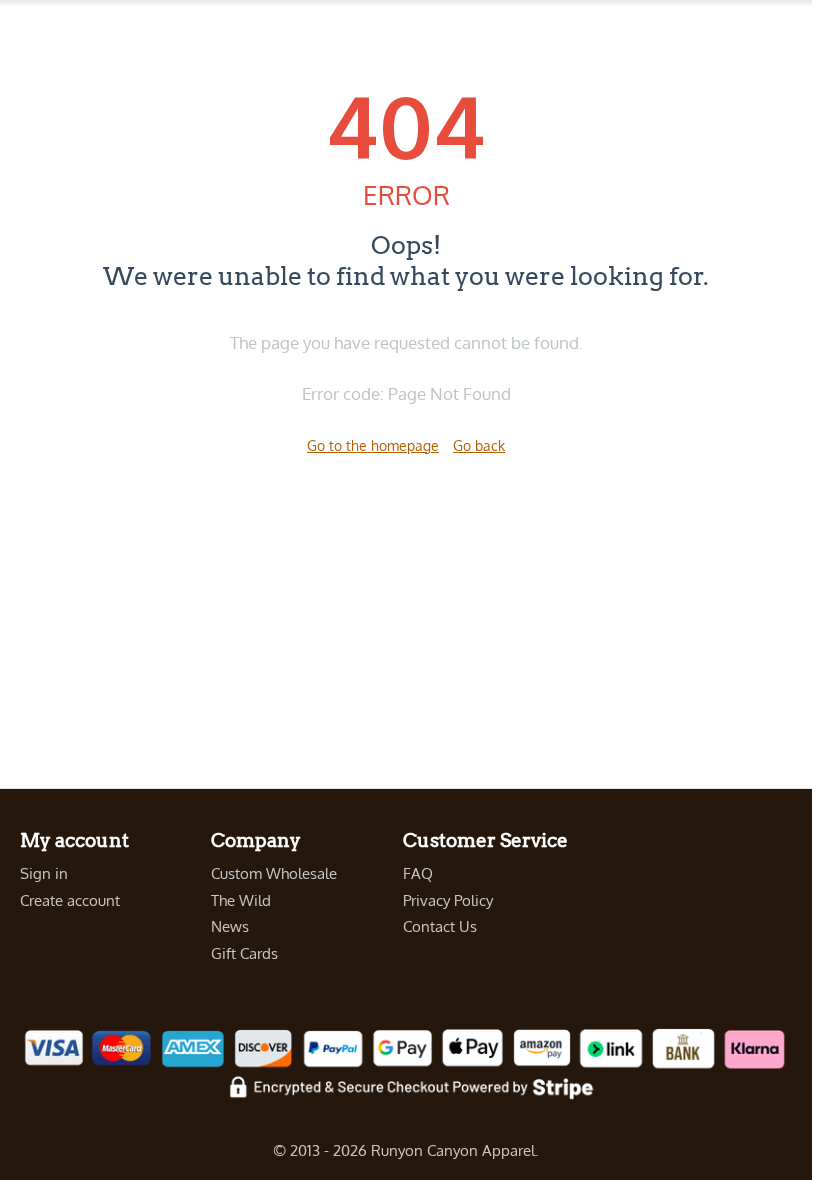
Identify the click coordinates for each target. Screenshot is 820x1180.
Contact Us (440, 926)
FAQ (418, 873)
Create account (70, 900)
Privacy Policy (448, 900)
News (230, 926)
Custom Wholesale (274, 873)
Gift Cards (244, 953)
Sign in (44, 873)
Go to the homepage (373, 445)
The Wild (241, 900)
